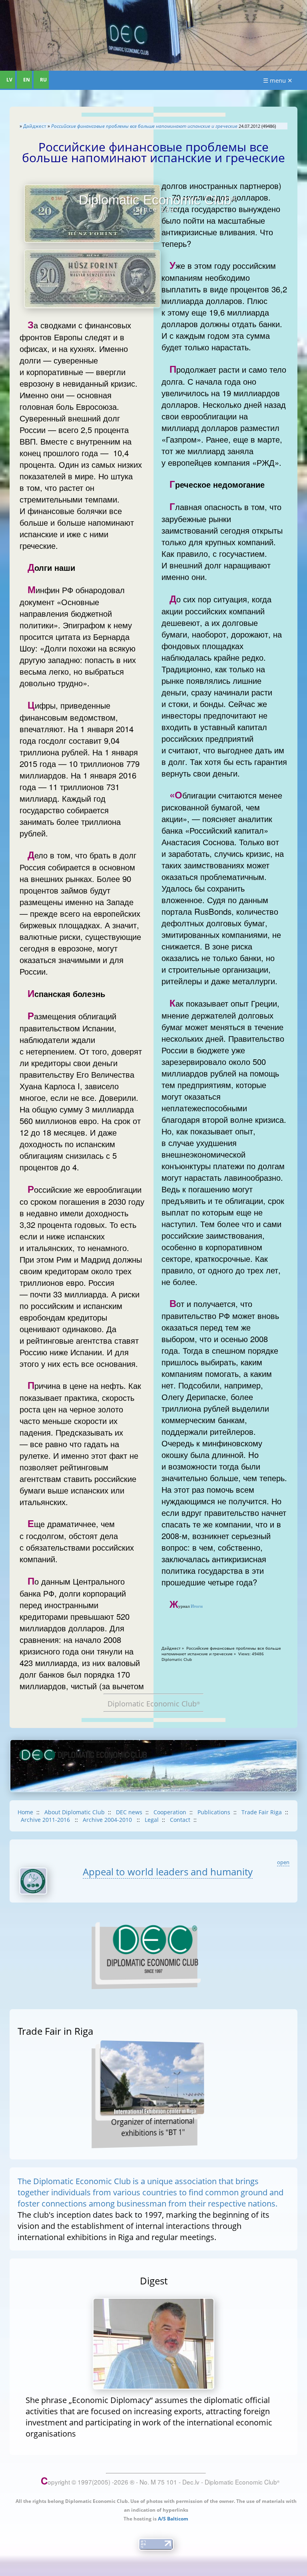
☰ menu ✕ (278, 80)
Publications (214, 1812)
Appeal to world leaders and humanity (168, 1872)
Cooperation (170, 1812)
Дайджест (35, 126)
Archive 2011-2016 (46, 1820)
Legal (152, 1820)
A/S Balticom (173, 2519)
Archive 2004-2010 (108, 1820)
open (283, 1862)
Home (25, 1812)
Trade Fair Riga (262, 1812)
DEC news (129, 1812)
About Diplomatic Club (75, 1812)
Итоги (197, 1606)
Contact (180, 1820)
